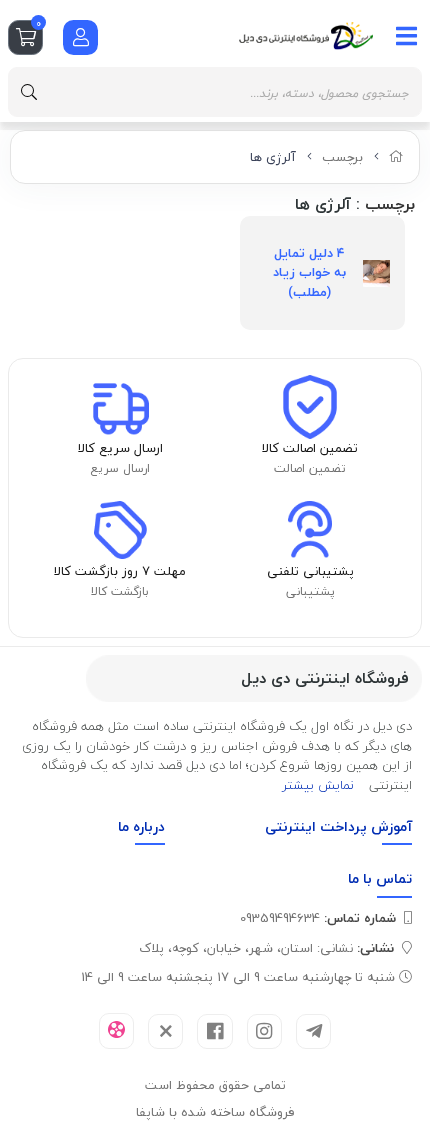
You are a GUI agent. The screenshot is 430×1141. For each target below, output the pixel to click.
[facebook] (214, 1031)
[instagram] (264, 1031)
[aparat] (116, 1031)
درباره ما (141, 826)
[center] (29, 92)
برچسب (342, 157)
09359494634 (318, 918)
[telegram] (313, 1031)
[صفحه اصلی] (396, 157)
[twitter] (165, 1031)
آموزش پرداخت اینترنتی (338, 826)
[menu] (407, 36)
